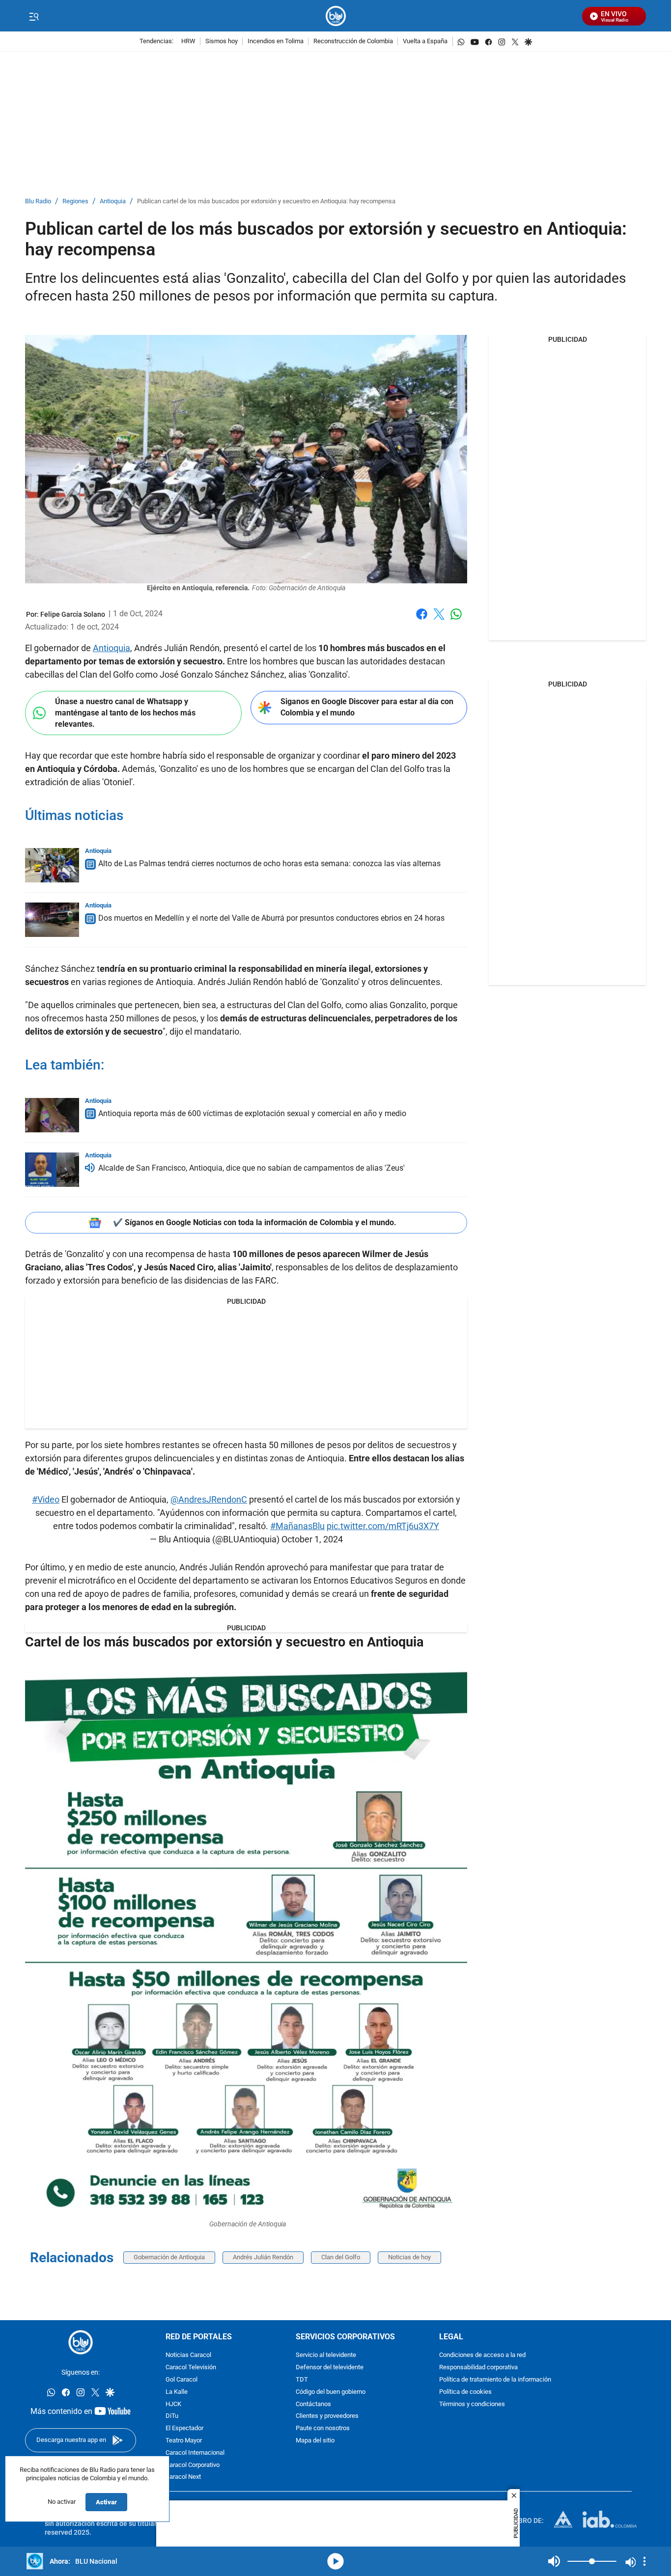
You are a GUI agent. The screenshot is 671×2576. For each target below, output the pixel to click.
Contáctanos (313, 2404)
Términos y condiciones (472, 2404)
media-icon (335, 2561)
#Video (46, 1499)
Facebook (422, 620)
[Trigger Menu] (34, 16)
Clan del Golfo (341, 2257)
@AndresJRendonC (209, 1499)
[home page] (336, 16)
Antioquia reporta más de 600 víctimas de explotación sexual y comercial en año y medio (252, 1113)
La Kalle (177, 2392)
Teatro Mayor (184, 2441)
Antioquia (113, 202)
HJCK (173, 2404)
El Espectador (184, 2428)
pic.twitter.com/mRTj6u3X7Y (383, 1526)
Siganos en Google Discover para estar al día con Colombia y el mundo (367, 707)
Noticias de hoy (409, 2257)
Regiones (75, 202)
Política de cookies (465, 2392)
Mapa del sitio (315, 2441)
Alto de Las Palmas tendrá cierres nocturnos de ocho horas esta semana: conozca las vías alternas (269, 863)
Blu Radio (38, 202)
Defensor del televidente (330, 2368)
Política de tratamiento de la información (495, 2380)
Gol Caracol (182, 2380)
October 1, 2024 (312, 1539)
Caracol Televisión (191, 2368)
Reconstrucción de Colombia (353, 41)
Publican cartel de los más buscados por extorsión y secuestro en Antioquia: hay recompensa (266, 202)
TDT (302, 2380)
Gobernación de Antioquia (169, 2257)
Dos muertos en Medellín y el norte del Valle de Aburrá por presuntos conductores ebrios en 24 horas (271, 918)
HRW (188, 41)
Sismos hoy (222, 41)
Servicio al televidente (326, 2355)
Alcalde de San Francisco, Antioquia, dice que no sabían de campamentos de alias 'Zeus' (252, 1168)
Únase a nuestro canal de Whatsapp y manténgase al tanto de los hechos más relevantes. (125, 713)
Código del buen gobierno (331, 2392)
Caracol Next (183, 2477)
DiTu (172, 2416)
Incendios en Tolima (276, 41)
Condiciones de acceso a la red (482, 2355)
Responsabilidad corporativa (478, 2368)
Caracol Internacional (195, 2453)
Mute (554, 2561)
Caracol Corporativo (193, 2465)
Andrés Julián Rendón (263, 2257)
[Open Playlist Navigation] (644, 2561)
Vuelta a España (425, 41)
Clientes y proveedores (327, 2416)
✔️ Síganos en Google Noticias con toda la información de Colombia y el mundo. (255, 1222)
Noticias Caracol (188, 2355)
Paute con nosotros (323, 2428)
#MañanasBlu (297, 1526)
